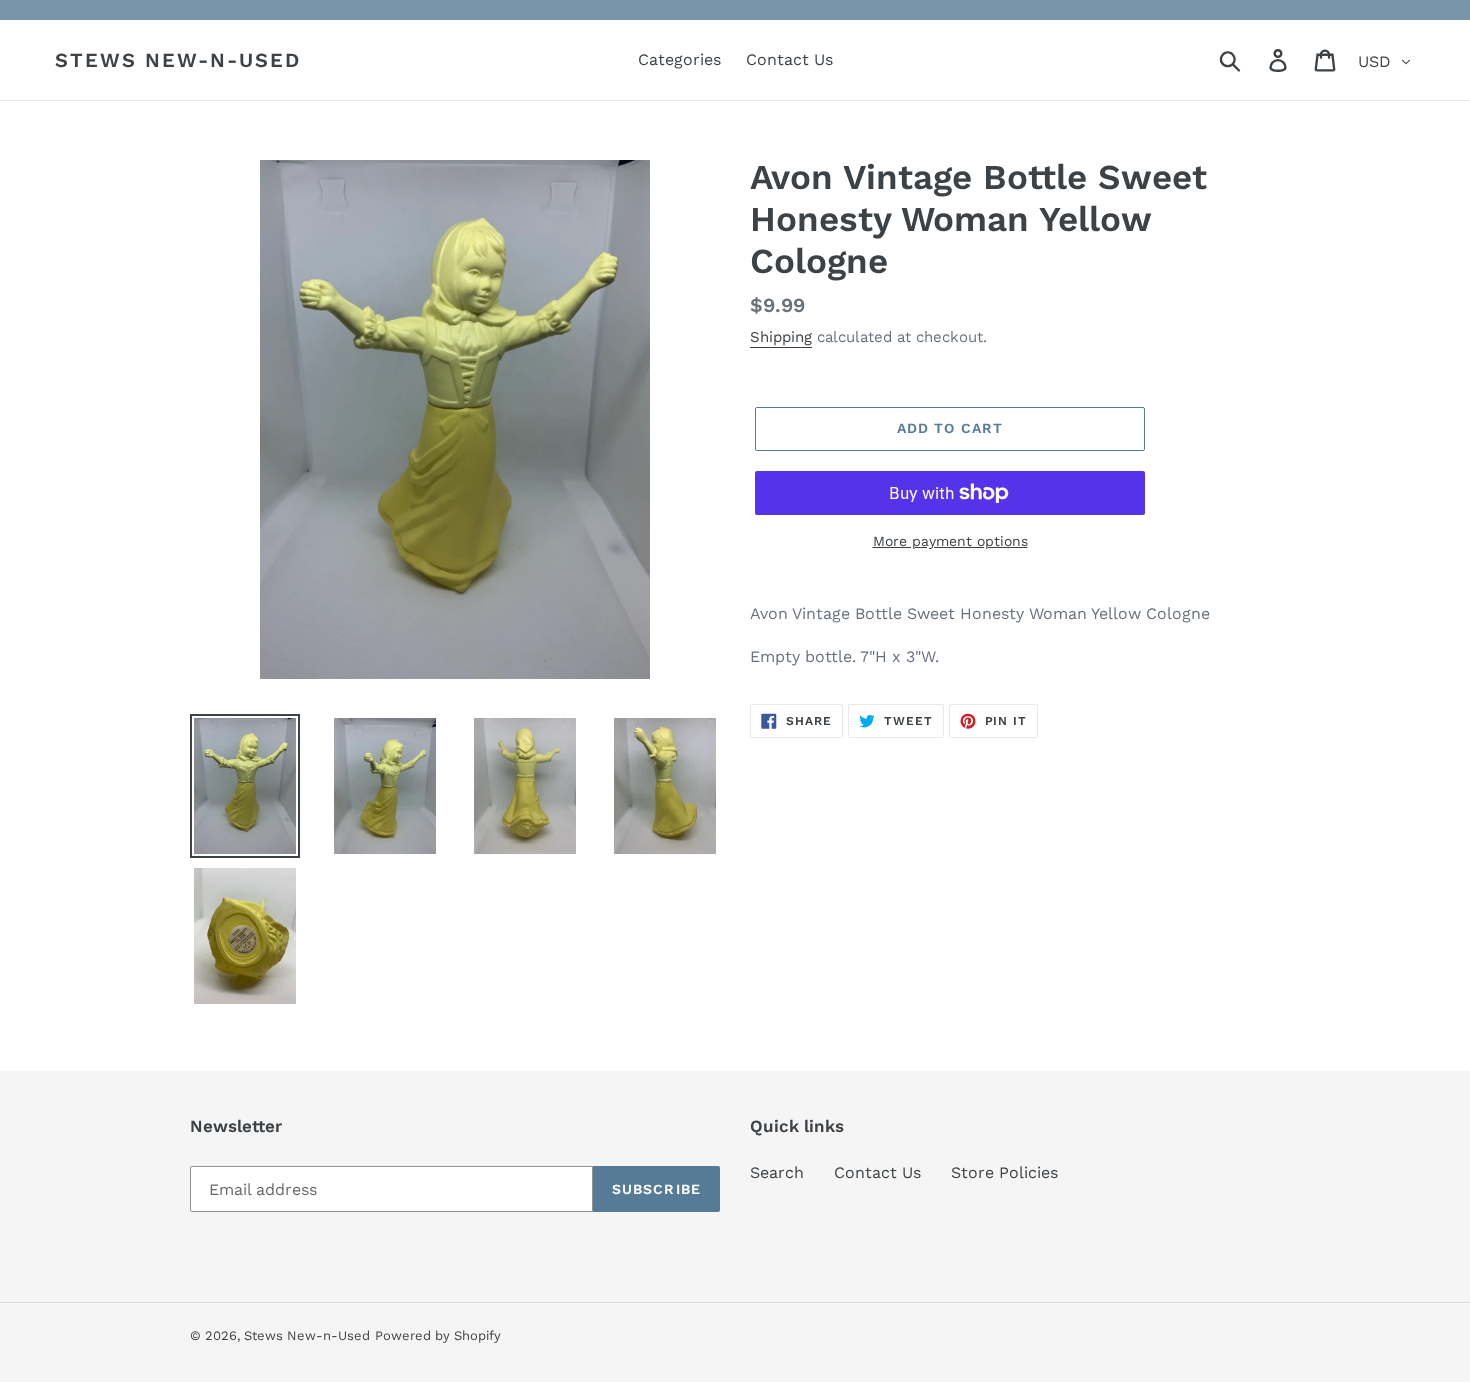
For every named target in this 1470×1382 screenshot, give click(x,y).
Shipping (781, 337)
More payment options (950, 541)
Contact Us (877, 1172)
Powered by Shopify (438, 1335)
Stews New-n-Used (178, 60)
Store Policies (1004, 1172)
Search (777, 1172)
